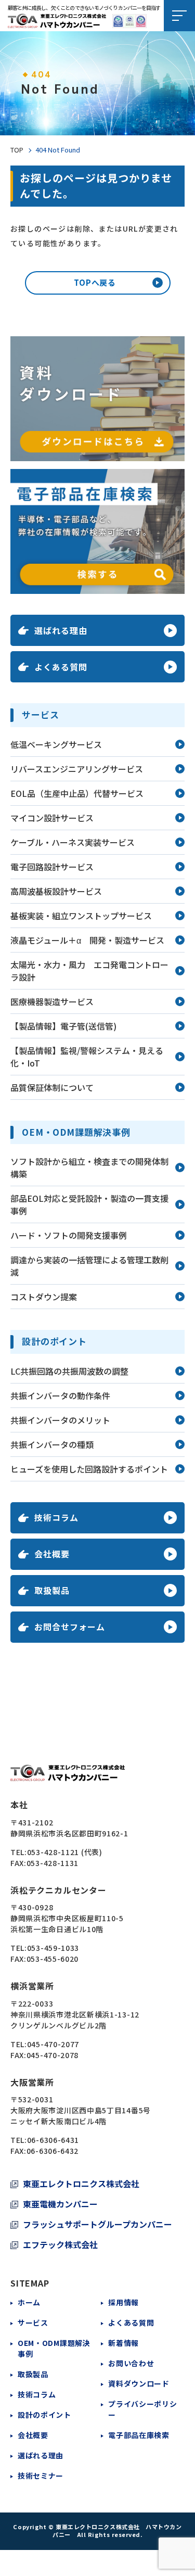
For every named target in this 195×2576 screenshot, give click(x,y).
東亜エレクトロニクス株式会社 (81, 2184)
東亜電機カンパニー (60, 2204)
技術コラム (37, 2394)
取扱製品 (33, 2374)
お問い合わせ (131, 2363)
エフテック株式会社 (60, 2244)
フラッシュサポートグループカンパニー (97, 2224)
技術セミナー (41, 2476)
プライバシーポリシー (142, 2409)
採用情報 (123, 2302)
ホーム (29, 2302)
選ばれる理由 (41, 2455)
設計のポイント (44, 2415)
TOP (17, 150)
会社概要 (33, 2435)
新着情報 (123, 2343)
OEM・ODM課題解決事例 (54, 2348)
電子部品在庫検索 (139, 2435)
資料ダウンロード (139, 2383)
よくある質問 (131, 2323)
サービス (33, 2323)
